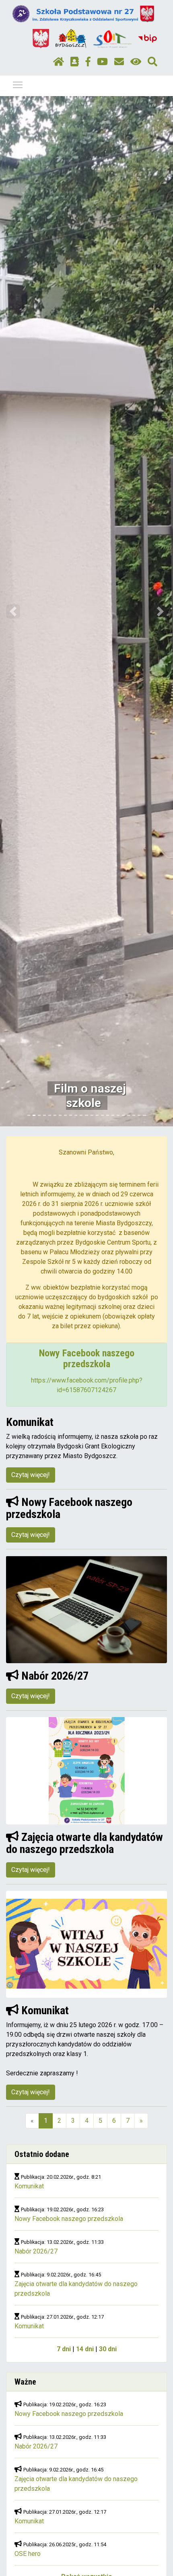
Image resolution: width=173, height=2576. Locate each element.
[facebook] (88, 62)
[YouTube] (102, 62)
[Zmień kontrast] (136, 62)
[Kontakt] (119, 62)
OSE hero (28, 2554)
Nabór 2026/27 (36, 2251)
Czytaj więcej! (31, 1475)
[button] (13, 611)
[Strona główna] (59, 62)
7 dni (64, 2349)
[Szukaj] (152, 62)
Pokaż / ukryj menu (18, 84)
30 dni (108, 2349)
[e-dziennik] (75, 62)
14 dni (85, 2349)
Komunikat (29, 2186)
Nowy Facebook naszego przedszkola (69, 2219)
